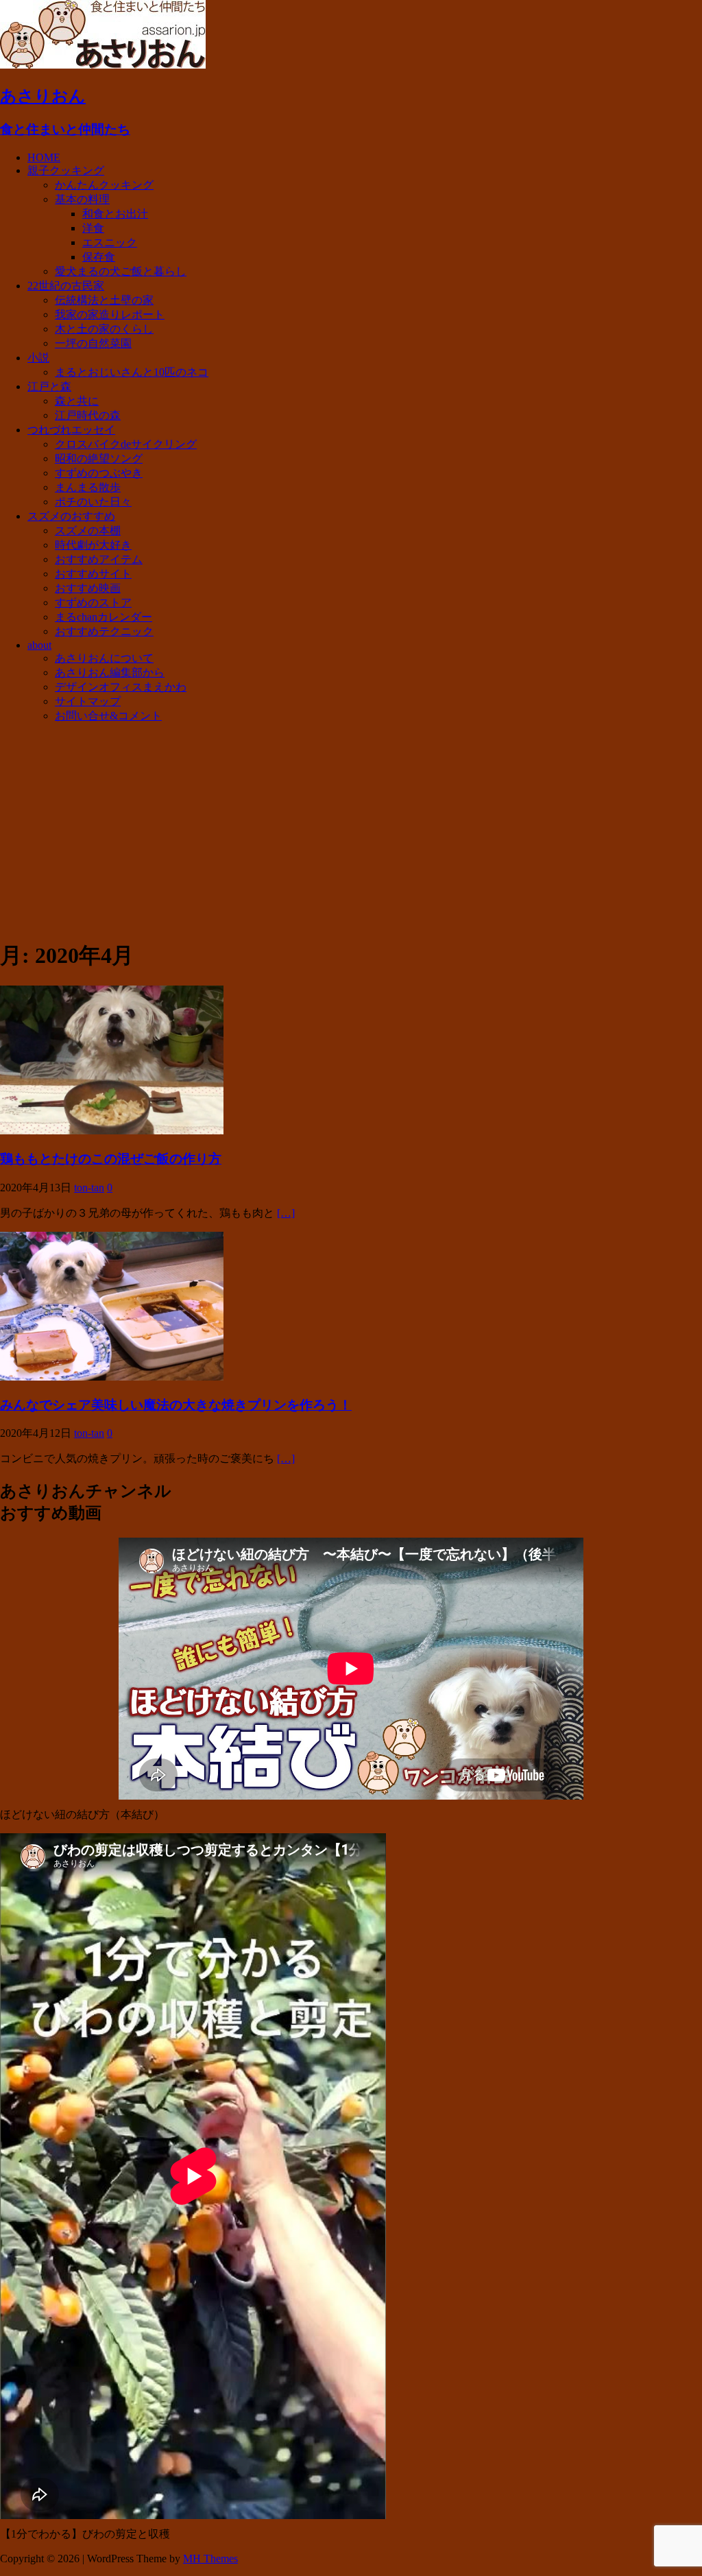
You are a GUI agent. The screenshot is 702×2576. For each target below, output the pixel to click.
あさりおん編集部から (110, 672)
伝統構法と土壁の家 (104, 300)
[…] (286, 1213)
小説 (38, 358)
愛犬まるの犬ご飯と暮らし (121, 271)
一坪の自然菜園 (93, 343)
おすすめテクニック (104, 631)
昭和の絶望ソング (99, 458)
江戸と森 (49, 386)
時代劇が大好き (93, 545)
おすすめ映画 (88, 588)
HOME (44, 157)
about (39, 645)
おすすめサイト (93, 574)
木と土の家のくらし (104, 329)
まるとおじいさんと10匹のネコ (132, 372)
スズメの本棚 (88, 530)
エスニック (110, 242)
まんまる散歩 (88, 487)
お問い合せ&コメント (108, 716)
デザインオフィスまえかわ (121, 687)
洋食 (93, 228)
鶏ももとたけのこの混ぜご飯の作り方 (111, 1159)
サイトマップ (88, 701)
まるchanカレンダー (104, 617)
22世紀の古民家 (66, 286)
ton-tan (89, 1188)
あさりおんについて (104, 658)
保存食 (99, 257)
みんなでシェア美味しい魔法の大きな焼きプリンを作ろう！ (176, 1405)
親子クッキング (66, 170)
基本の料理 (82, 199)
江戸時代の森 (88, 415)
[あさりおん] (103, 65)
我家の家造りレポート (110, 314)
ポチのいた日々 (93, 502)
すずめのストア (93, 603)
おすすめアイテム (99, 559)
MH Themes (210, 2559)
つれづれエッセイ (71, 430)
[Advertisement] (351, 831)
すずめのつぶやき (99, 473)
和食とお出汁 (115, 214)
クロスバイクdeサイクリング (126, 444)
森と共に (77, 401)
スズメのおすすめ (71, 516)
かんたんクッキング (104, 185)
